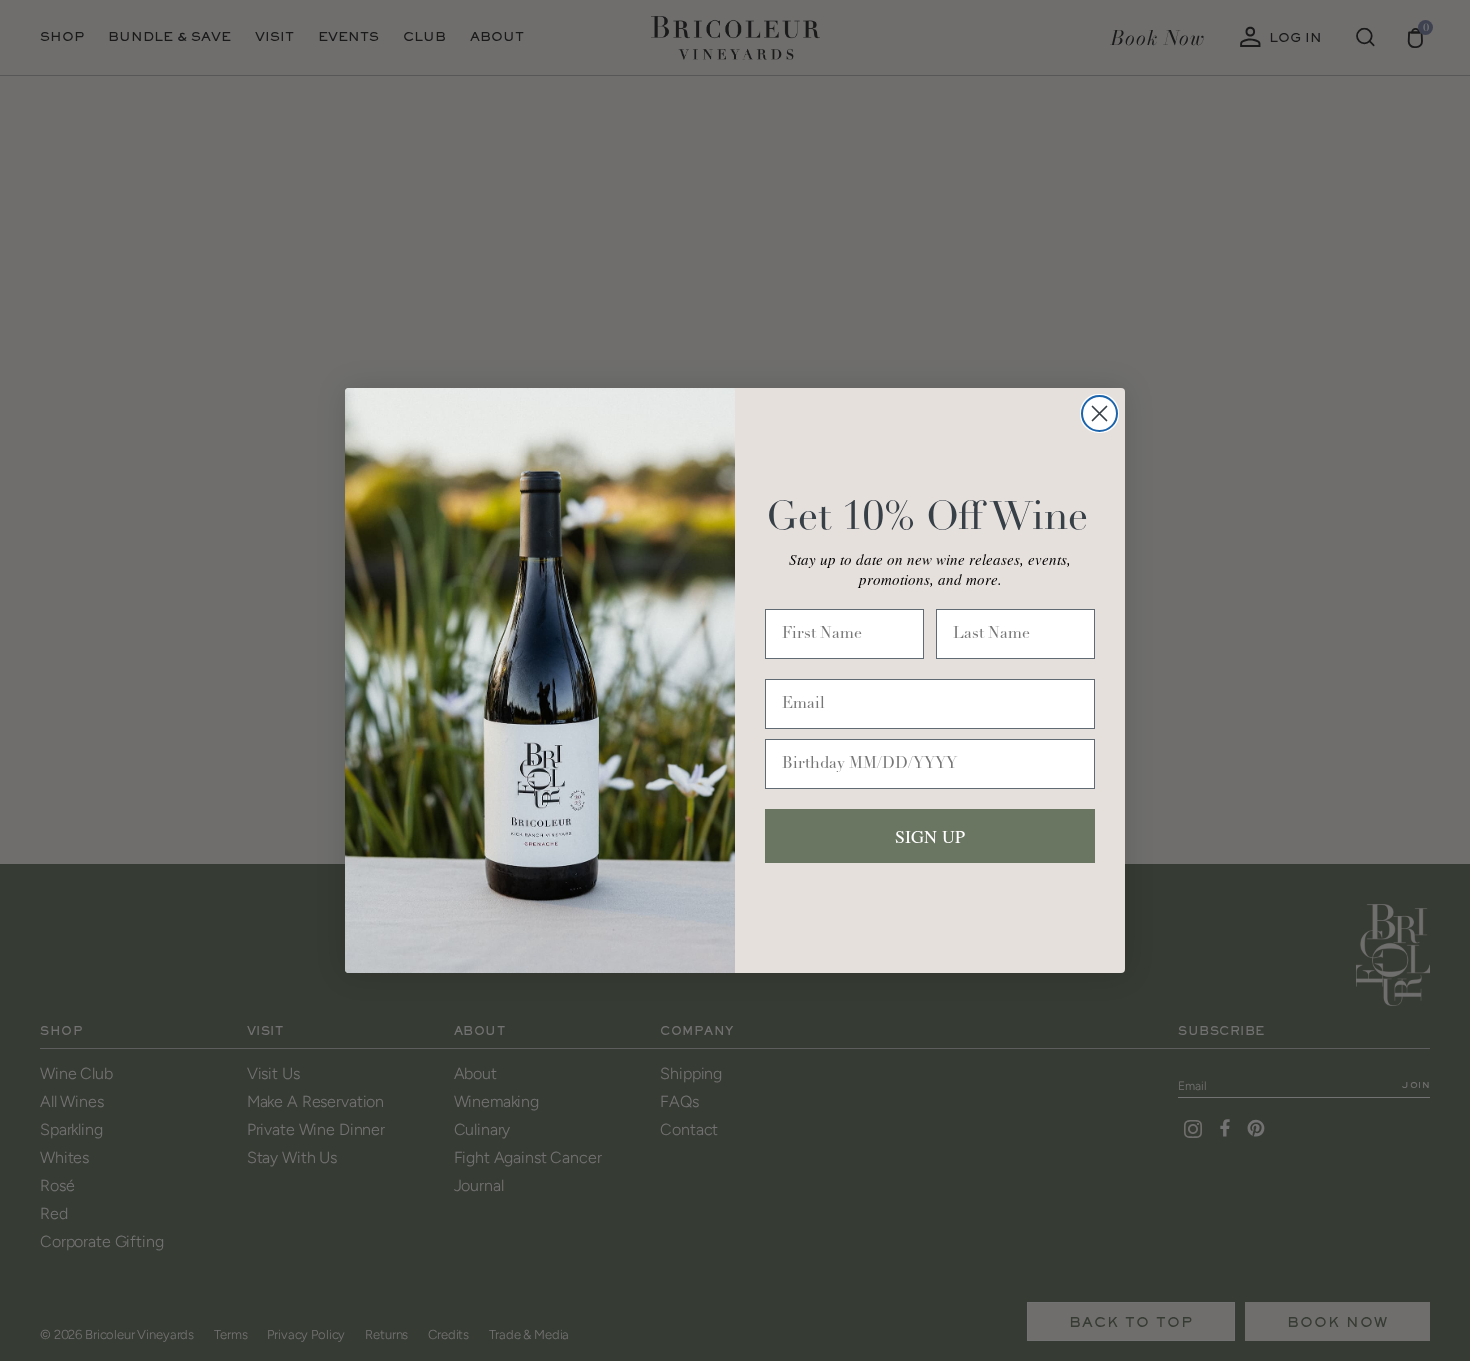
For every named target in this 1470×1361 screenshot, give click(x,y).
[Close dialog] (1099, 413)
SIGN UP (930, 836)
